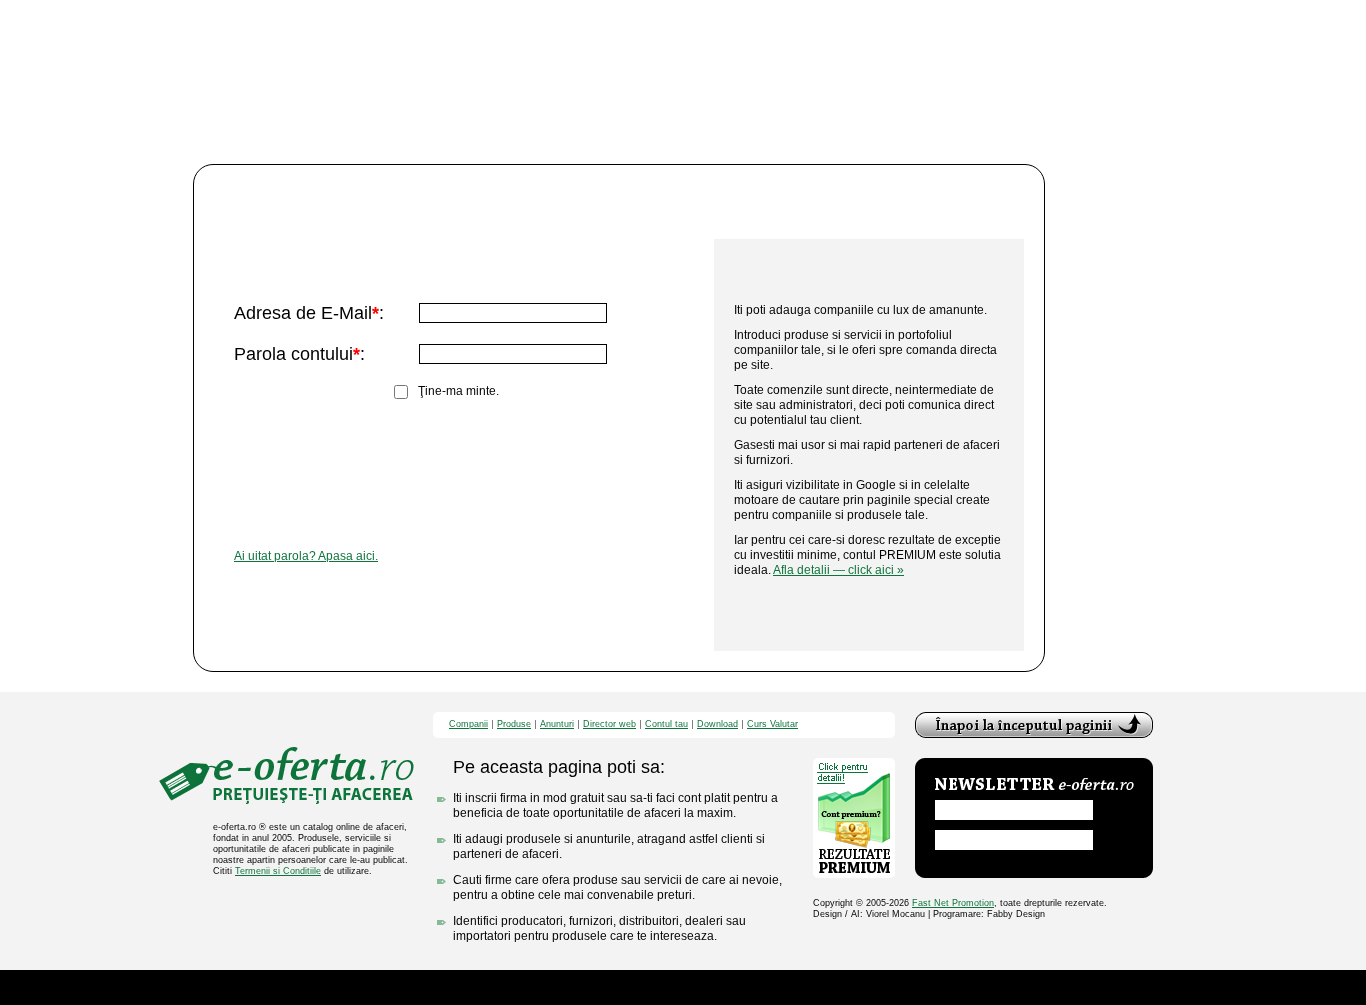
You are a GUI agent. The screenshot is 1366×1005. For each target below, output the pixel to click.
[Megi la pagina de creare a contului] (869, 202)
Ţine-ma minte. (458, 391)
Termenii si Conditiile (278, 871)
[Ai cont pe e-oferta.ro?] (454, 202)
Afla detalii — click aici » (838, 570)
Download (717, 724)
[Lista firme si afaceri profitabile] (286, 775)
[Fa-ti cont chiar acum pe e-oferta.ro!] (855, 613)
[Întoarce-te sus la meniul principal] (1034, 725)
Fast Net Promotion (953, 903)
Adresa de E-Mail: (309, 313)
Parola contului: (299, 354)
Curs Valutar (772, 724)
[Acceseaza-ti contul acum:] (454, 275)
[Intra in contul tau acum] (501, 437)
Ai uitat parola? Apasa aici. (306, 556)
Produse (514, 724)
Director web (609, 724)
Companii (468, 724)
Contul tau (666, 724)
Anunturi (557, 724)
